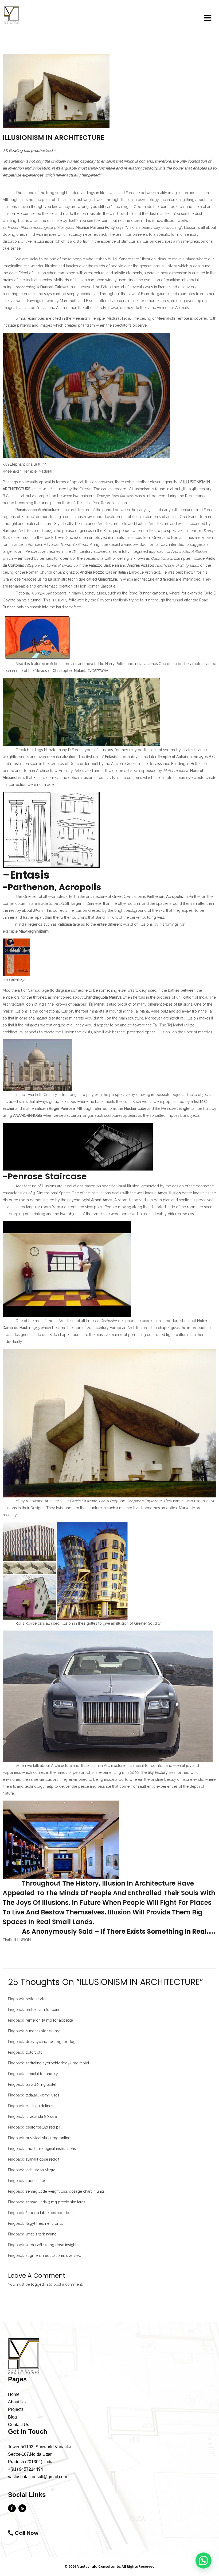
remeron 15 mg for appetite (49, 2020)
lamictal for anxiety (42, 2074)
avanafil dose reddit (42, 2159)
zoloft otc (34, 2052)
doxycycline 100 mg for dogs (52, 2042)
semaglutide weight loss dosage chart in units (65, 2191)
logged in (39, 2284)
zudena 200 (36, 2181)
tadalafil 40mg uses (42, 2095)
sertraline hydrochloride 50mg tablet (57, 2063)
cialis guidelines (39, 2106)
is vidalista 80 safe (41, 2117)
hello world (36, 1999)
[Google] (22, 2508)
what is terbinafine (41, 2234)
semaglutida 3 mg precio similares (56, 2202)
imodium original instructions (51, 2149)
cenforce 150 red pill (44, 2127)
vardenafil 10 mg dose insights (52, 2245)
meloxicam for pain (42, 2010)
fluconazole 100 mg (43, 2031)
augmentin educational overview (54, 2256)
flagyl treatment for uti (45, 2223)
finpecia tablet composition (49, 2213)
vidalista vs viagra (40, 2170)
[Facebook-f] (12, 2508)
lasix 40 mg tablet (41, 2084)
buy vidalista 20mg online (48, 2138)
